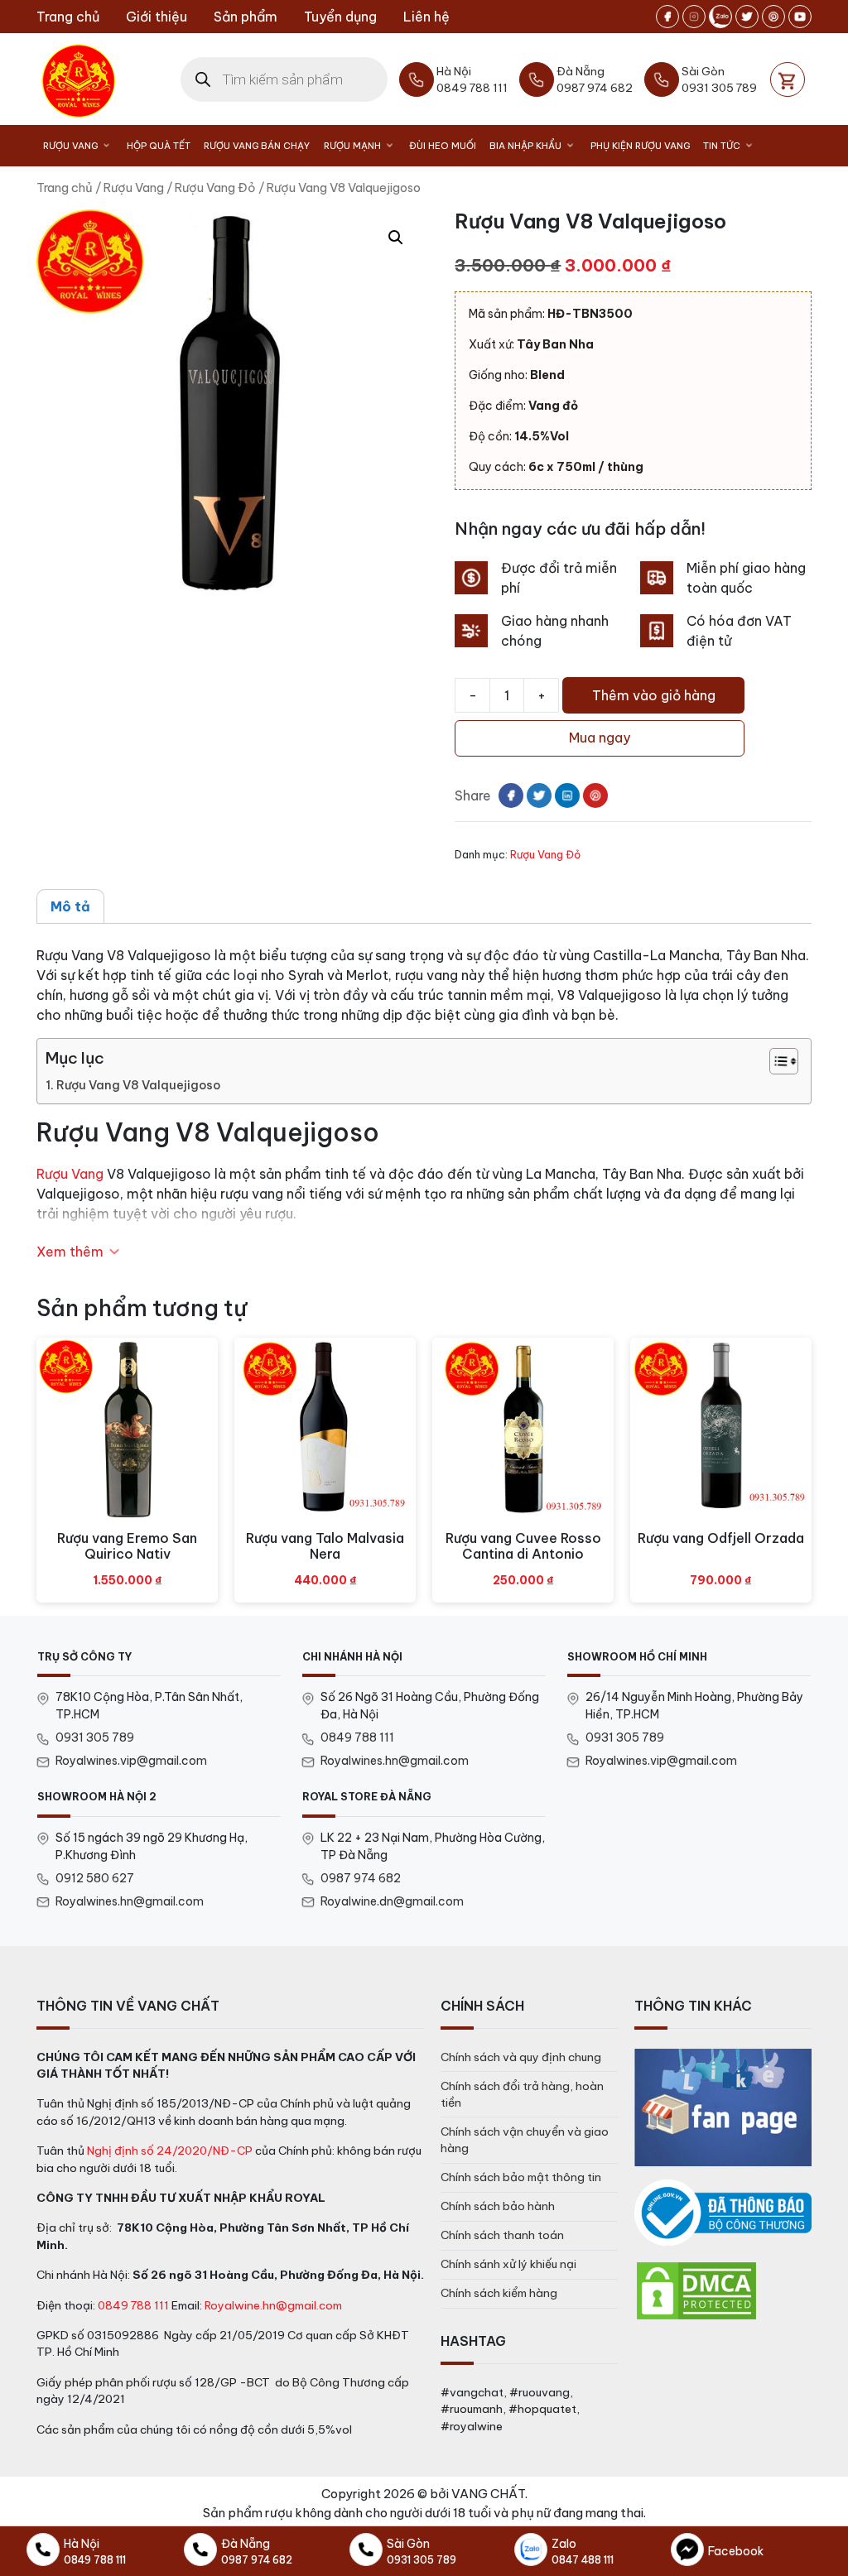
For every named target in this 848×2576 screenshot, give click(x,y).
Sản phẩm (246, 17)
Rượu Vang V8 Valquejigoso (138, 1085)
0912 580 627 (95, 1878)
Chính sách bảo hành (498, 2206)
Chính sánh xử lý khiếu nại (508, 2264)
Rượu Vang (70, 146)
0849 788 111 (357, 1737)
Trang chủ (68, 17)
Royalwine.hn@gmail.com (273, 2305)
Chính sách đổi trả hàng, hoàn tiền (522, 2094)
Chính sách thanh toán (502, 2235)
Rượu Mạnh (352, 146)
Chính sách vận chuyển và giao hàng (525, 2140)
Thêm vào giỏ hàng (654, 695)
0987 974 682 (361, 1878)
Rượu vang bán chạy (257, 146)
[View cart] (788, 79)
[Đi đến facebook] (667, 17)
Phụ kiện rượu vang (640, 146)
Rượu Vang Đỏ (215, 187)
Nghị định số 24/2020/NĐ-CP (170, 2151)
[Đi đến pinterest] (773, 17)
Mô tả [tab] (70, 906)
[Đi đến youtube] (800, 17)
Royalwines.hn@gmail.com (395, 1761)
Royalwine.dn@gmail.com (392, 1901)
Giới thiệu (157, 17)
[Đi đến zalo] (720, 17)
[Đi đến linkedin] (567, 795)
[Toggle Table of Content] (776, 1061)
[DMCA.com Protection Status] (696, 2290)
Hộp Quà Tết (159, 146)
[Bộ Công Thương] (723, 2213)
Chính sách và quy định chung (521, 2057)
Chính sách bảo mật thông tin (521, 2177)
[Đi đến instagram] (694, 17)
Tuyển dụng (340, 17)
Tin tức (722, 146)
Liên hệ (426, 17)
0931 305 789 (95, 1737)
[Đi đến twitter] (747, 17)
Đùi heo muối (443, 146)
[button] (396, 238)
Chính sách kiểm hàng (499, 2293)
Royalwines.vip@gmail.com (131, 1761)
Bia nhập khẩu (525, 146)
